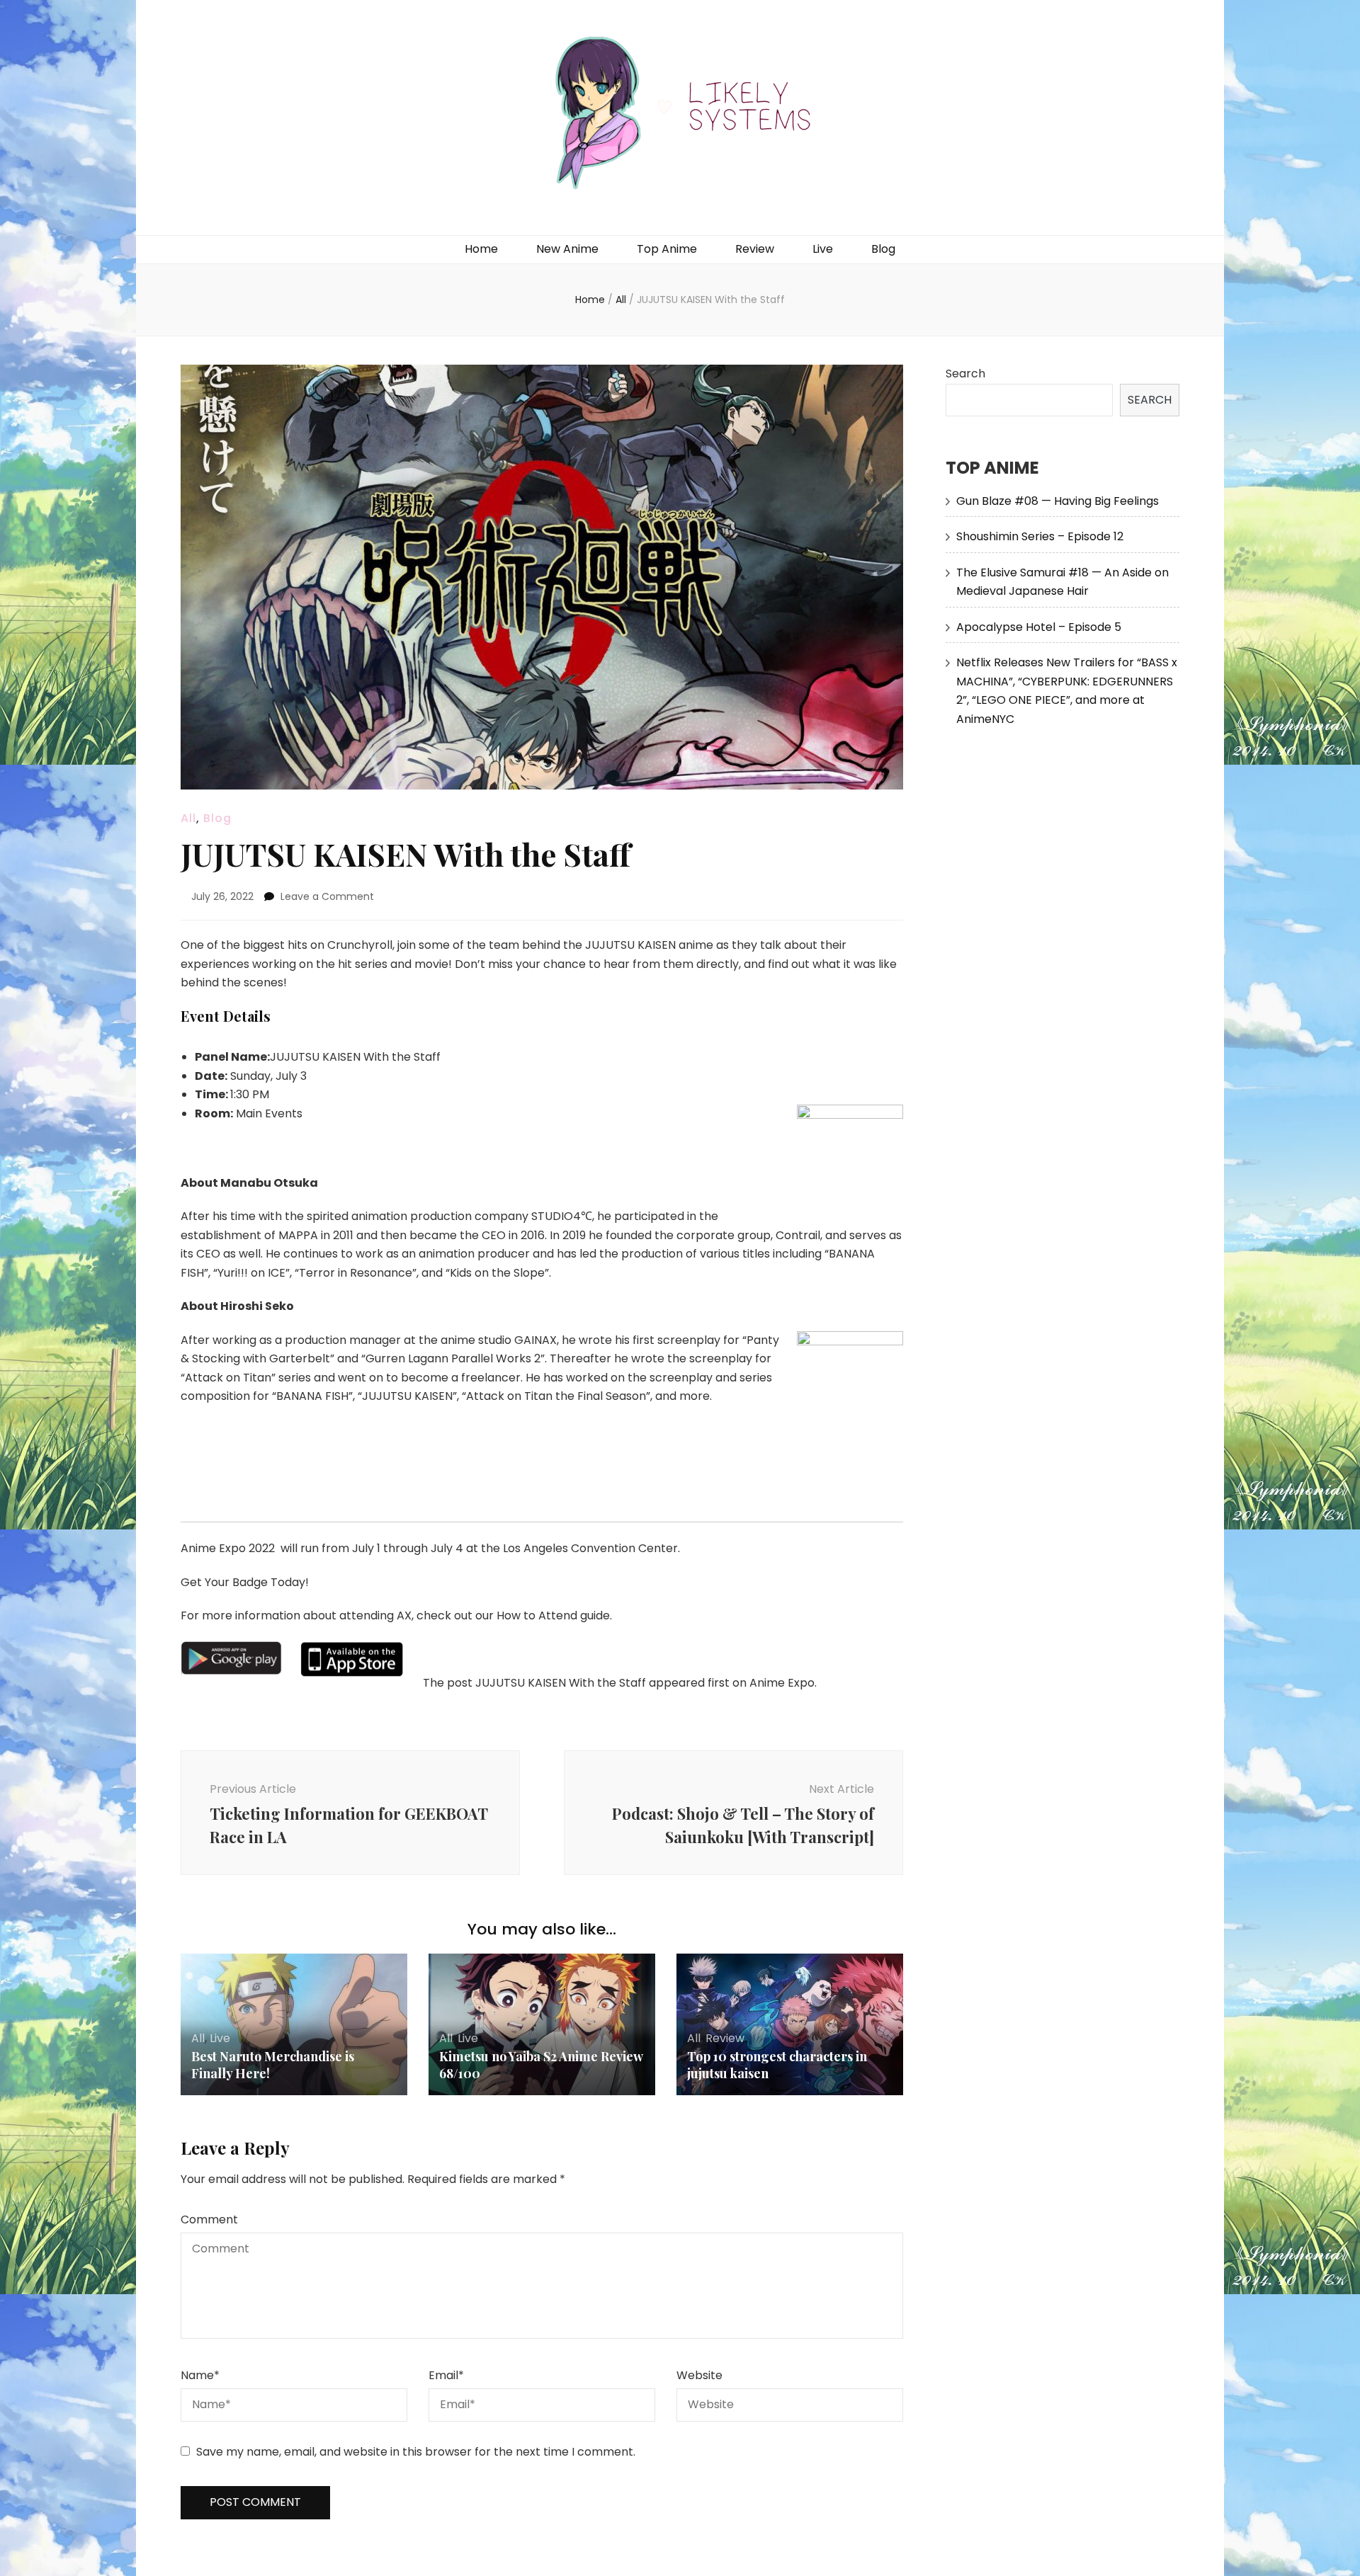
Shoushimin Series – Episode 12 (1040, 536)
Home (481, 249)
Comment (209, 2219)
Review (755, 249)
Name (200, 2375)
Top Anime (667, 249)
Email (446, 2375)
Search (965, 374)
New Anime (567, 249)
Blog (883, 249)
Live (823, 249)
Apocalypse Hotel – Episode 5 (1039, 627)
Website (699, 2375)
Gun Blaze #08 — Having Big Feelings (1058, 501)
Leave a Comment (327, 896)
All (188, 818)
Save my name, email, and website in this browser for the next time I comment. (416, 2452)
